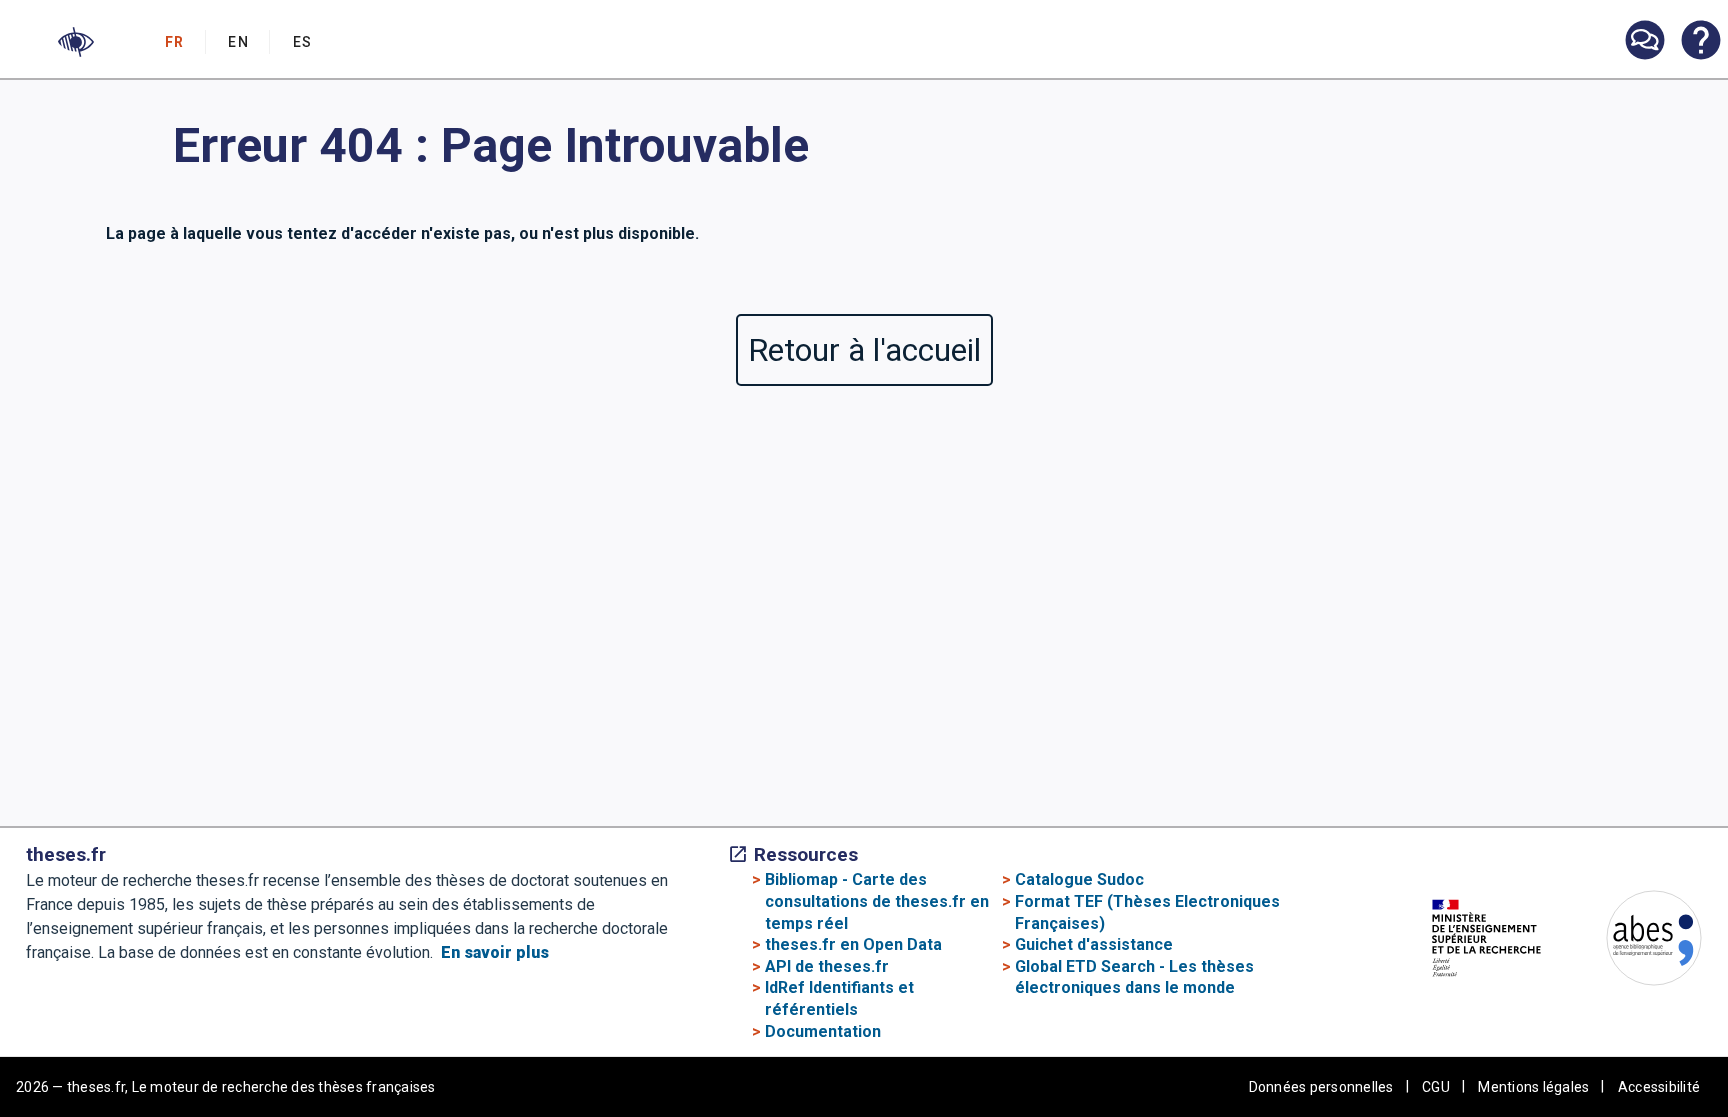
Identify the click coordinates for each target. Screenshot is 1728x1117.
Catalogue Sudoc (1079, 879)
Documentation (823, 1031)
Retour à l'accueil (864, 350)
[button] (76, 42)
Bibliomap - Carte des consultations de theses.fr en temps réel (877, 901)
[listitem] (1644, 40)
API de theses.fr (827, 966)
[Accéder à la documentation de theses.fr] (1700, 42)
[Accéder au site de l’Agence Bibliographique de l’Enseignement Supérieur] (1634, 941)
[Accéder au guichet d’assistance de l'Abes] (1644, 42)
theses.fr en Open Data (853, 944)
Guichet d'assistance (1094, 944)
